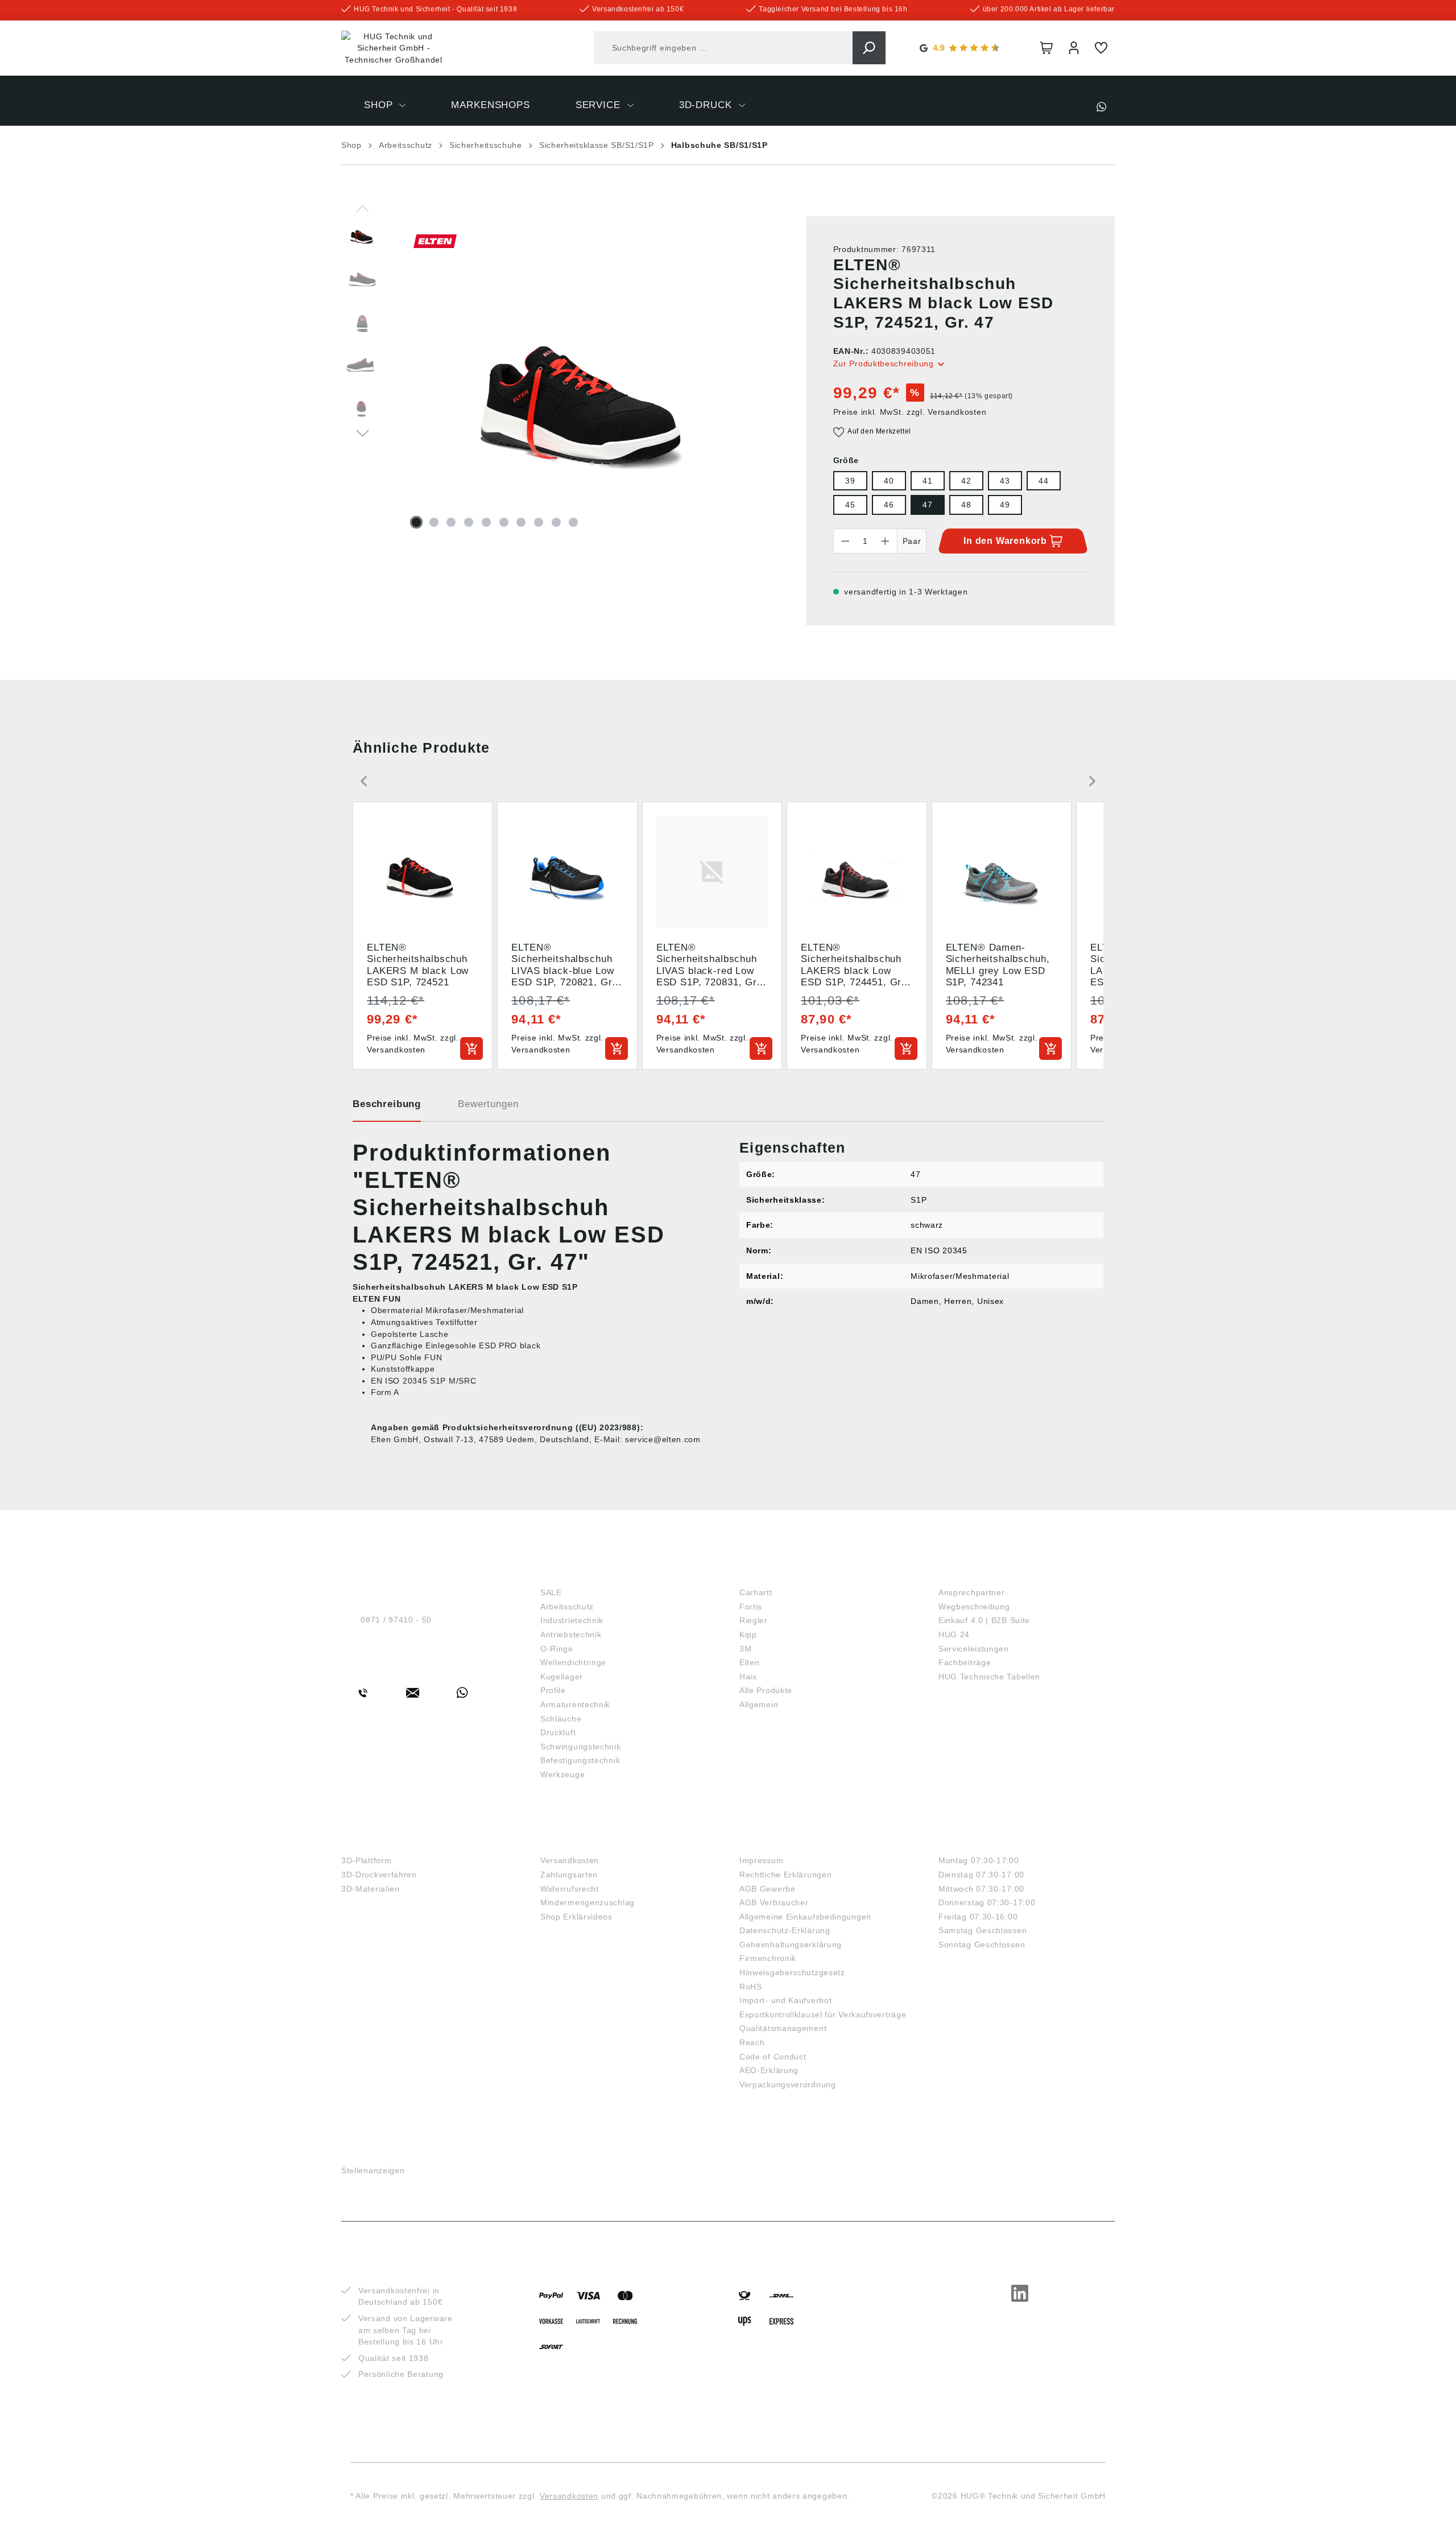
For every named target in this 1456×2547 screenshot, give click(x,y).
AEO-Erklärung (769, 2070)
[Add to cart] (471, 1048)
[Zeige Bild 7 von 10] (521, 522)
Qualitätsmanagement (783, 2028)
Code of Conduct (773, 2057)
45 (850, 505)
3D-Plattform (366, 1860)
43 (1005, 481)
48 (966, 505)
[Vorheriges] (363, 208)
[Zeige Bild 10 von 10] (573, 522)
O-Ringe (557, 1649)
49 (1005, 505)
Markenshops (779, 1573)
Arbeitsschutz (567, 1607)
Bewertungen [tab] (488, 1104)
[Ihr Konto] (1074, 48)
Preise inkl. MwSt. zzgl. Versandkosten (910, 412)
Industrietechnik (572, 1620)
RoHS (751, 1987)
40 (889, 481)
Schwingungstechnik (581, 1747)
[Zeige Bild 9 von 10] (556, 522)
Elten (750, 1662)
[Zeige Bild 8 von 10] (539, 522)
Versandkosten (570, 1860)
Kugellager (562, 1677)
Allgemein (759, 1704)
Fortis (751, 1607)
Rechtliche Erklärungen (785, 1875)
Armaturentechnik (575, 1704)
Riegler (754, 1620)
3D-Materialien (371, 1889)
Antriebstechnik (571, 1634)
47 (927, 505)
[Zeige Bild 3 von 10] (451, 522)
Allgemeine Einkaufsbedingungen (805, 1917)
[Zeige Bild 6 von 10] (504, 522)
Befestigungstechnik (580, 1760)
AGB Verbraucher (774, 1902)
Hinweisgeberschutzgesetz (792, 1972)
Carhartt (756, 1592)
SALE (551, 1592)
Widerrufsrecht (570, 1889)
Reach (752, 2042)
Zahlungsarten (569, 1875)
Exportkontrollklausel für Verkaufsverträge (823, 2015)
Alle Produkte (766, 1690)
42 (966, 481)
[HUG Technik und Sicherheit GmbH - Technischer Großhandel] (394, 48)
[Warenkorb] (1046, 48)
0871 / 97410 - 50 (396, 1620)
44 (1043, 481)
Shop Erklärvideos (576, 1917)
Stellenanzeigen (373, 2170)
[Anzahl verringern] (845, 541)
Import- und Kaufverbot (785, 2000)
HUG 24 (954, 1634)
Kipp (748, 1634)
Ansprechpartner (972, 1592)
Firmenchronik (768, 1958)
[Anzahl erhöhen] (886, 541)
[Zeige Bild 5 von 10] (486, 522)
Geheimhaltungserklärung (791, 1945)
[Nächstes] (363, 432)
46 (889, 505)
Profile (553, 1690)
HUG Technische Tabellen (989, 1677)
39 (850, 481)
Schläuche (561, 1719)
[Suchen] (869, 48)
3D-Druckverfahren (379, 1875)
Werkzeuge (562, 1774)
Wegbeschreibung (974, 1607)
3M (745, 1649)
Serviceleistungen (974, 1649)
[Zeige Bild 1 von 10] (416, 522)
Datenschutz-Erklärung (785, 1930)
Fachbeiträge (965, 1662)
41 (927, 481)
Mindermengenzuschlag (588, 1902)
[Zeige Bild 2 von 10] (434, 522)
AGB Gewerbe (768, 1889)
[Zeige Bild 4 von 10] (469, 522)
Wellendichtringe (573, 1662)
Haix (748, 1677)
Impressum (761, 1860)
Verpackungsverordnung (788, 2084)
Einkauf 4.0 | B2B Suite (984, 1620)
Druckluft (558, 1732)
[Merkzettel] (1101, 48)
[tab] (387, 1108)
